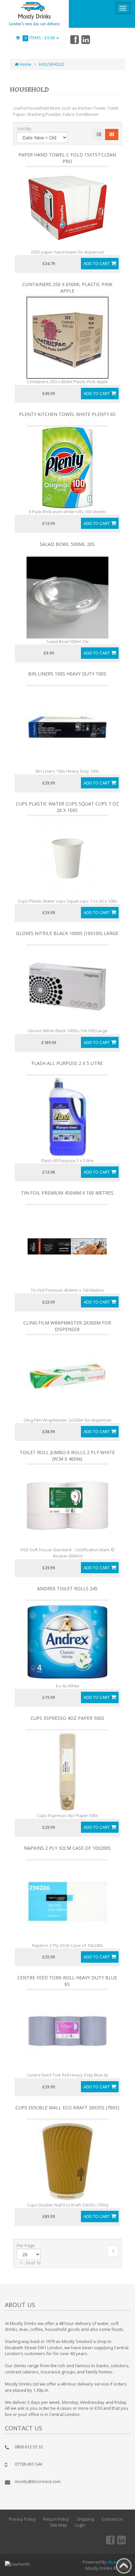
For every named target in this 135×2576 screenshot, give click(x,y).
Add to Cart (97, 263)
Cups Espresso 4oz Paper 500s (67, 1718)
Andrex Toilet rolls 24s (67, 1588)
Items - (40, 38)
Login (80, 2525)
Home (25, 64)
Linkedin (86, 39)
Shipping (85, 2519)
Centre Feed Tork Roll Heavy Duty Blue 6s (67, 1981)
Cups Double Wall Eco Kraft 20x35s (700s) (67, 2108)
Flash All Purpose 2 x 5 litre (67, 1063)
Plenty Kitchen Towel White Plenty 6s (67, 414)
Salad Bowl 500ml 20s (67, 544)
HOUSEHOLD (52, 64)
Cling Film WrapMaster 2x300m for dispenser (67, 1326)
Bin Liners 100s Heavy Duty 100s (67, 674)
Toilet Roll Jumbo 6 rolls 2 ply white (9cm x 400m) (67, 1456)
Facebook (74, 39)
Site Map (58, 2525)
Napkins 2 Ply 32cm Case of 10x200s (67, 1848)
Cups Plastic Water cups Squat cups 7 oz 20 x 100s (67, 807)
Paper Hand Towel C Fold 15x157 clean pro (67, 158)
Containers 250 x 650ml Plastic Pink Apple (67, 288)
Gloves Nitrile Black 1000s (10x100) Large (67, 933)
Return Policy (56, 2519)
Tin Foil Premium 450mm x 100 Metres (67, 1193)
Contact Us (112, 2519)
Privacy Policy (22, 2519)
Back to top (124, 2566)
